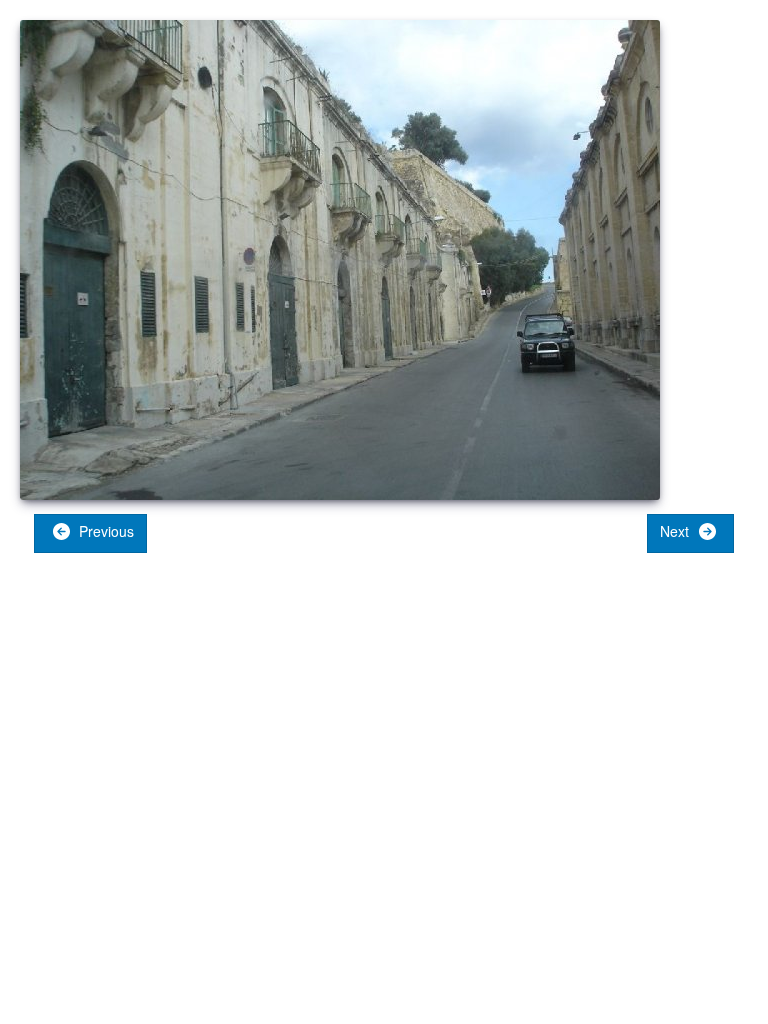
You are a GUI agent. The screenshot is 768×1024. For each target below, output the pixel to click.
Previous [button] (104, 531)
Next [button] (676, 531)
